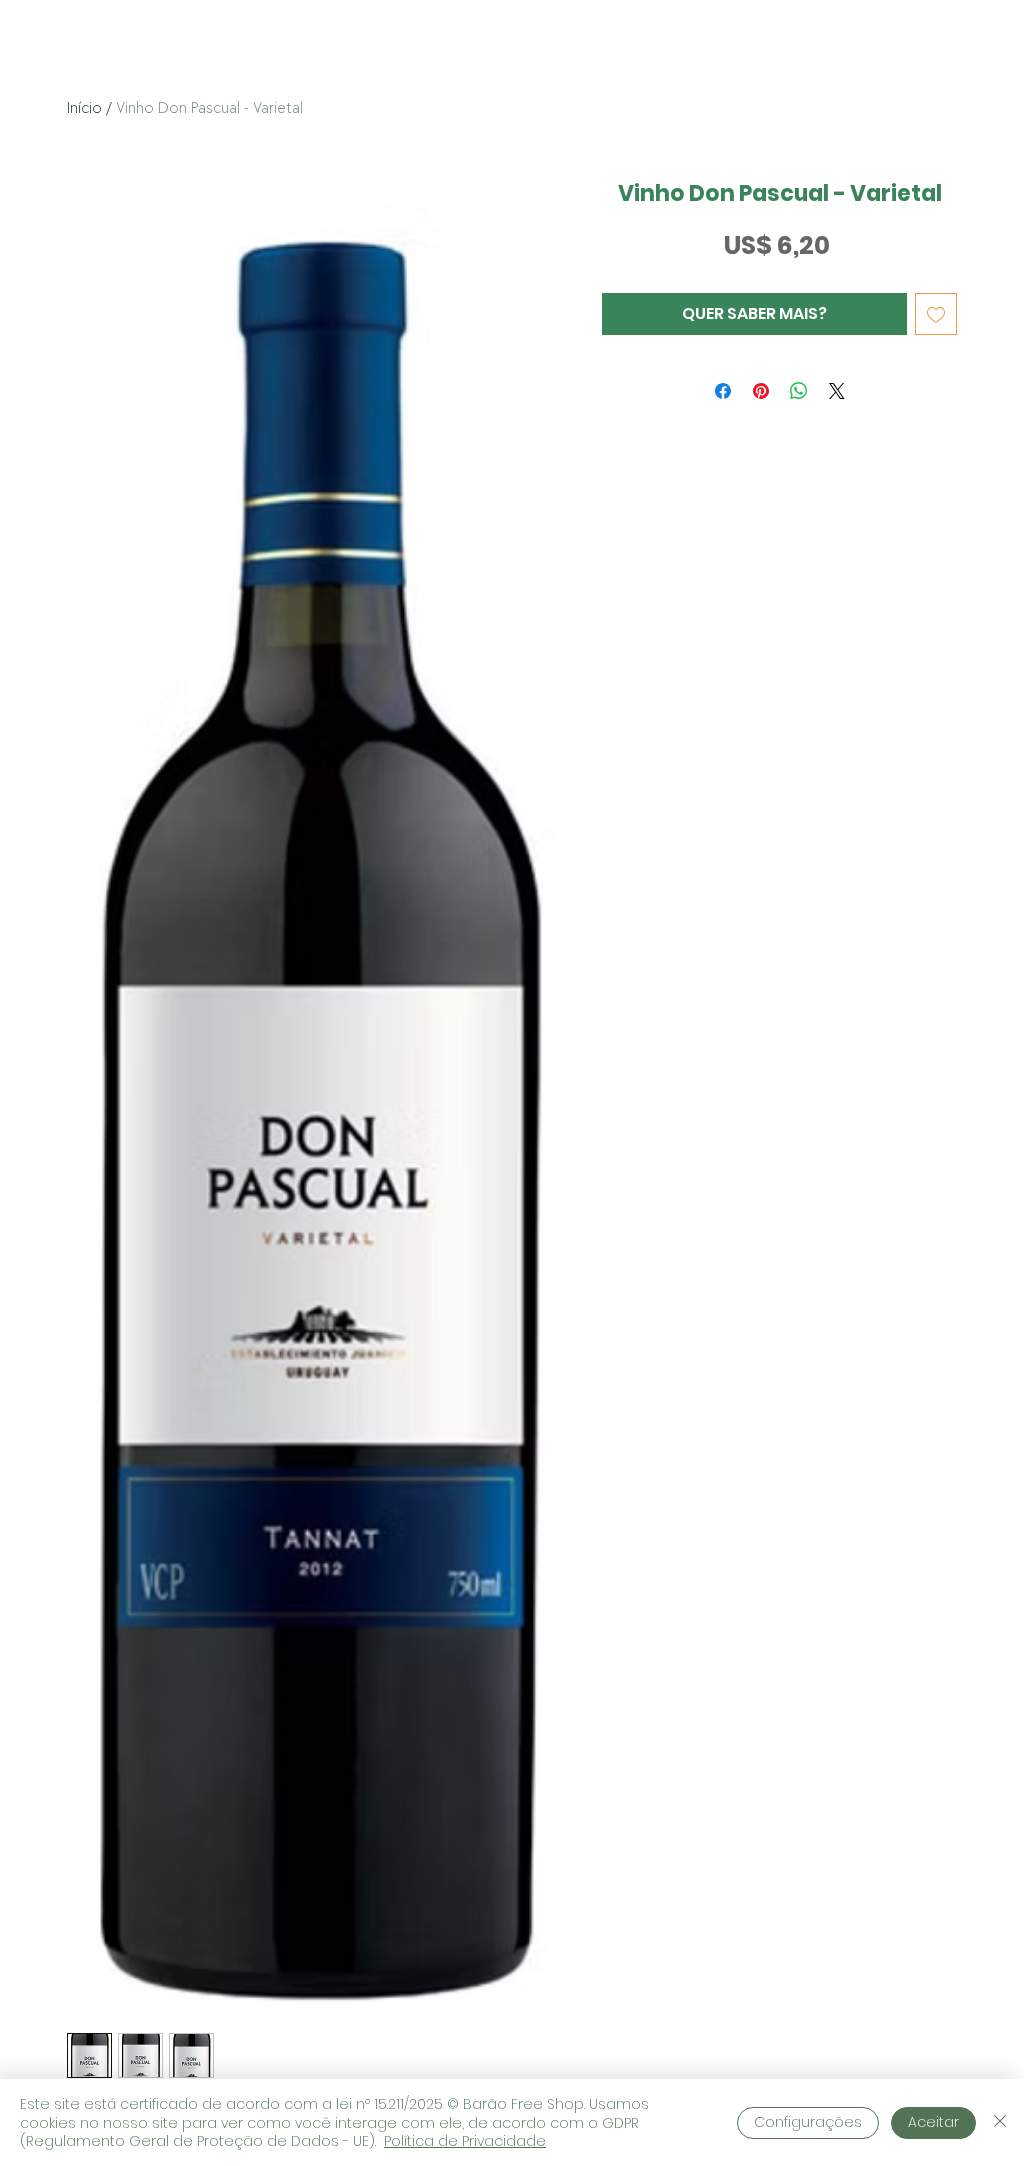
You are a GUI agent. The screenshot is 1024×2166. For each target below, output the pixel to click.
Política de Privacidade (465, 2141)
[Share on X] (837, 391)
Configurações (808, 2122)
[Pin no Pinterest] (761, 391)
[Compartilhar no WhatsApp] (799, 391)
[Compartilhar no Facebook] (723, 391)
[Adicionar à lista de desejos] (936, 314)
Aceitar (933, 2122)
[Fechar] (1000, 2122)
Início (84, 108)
